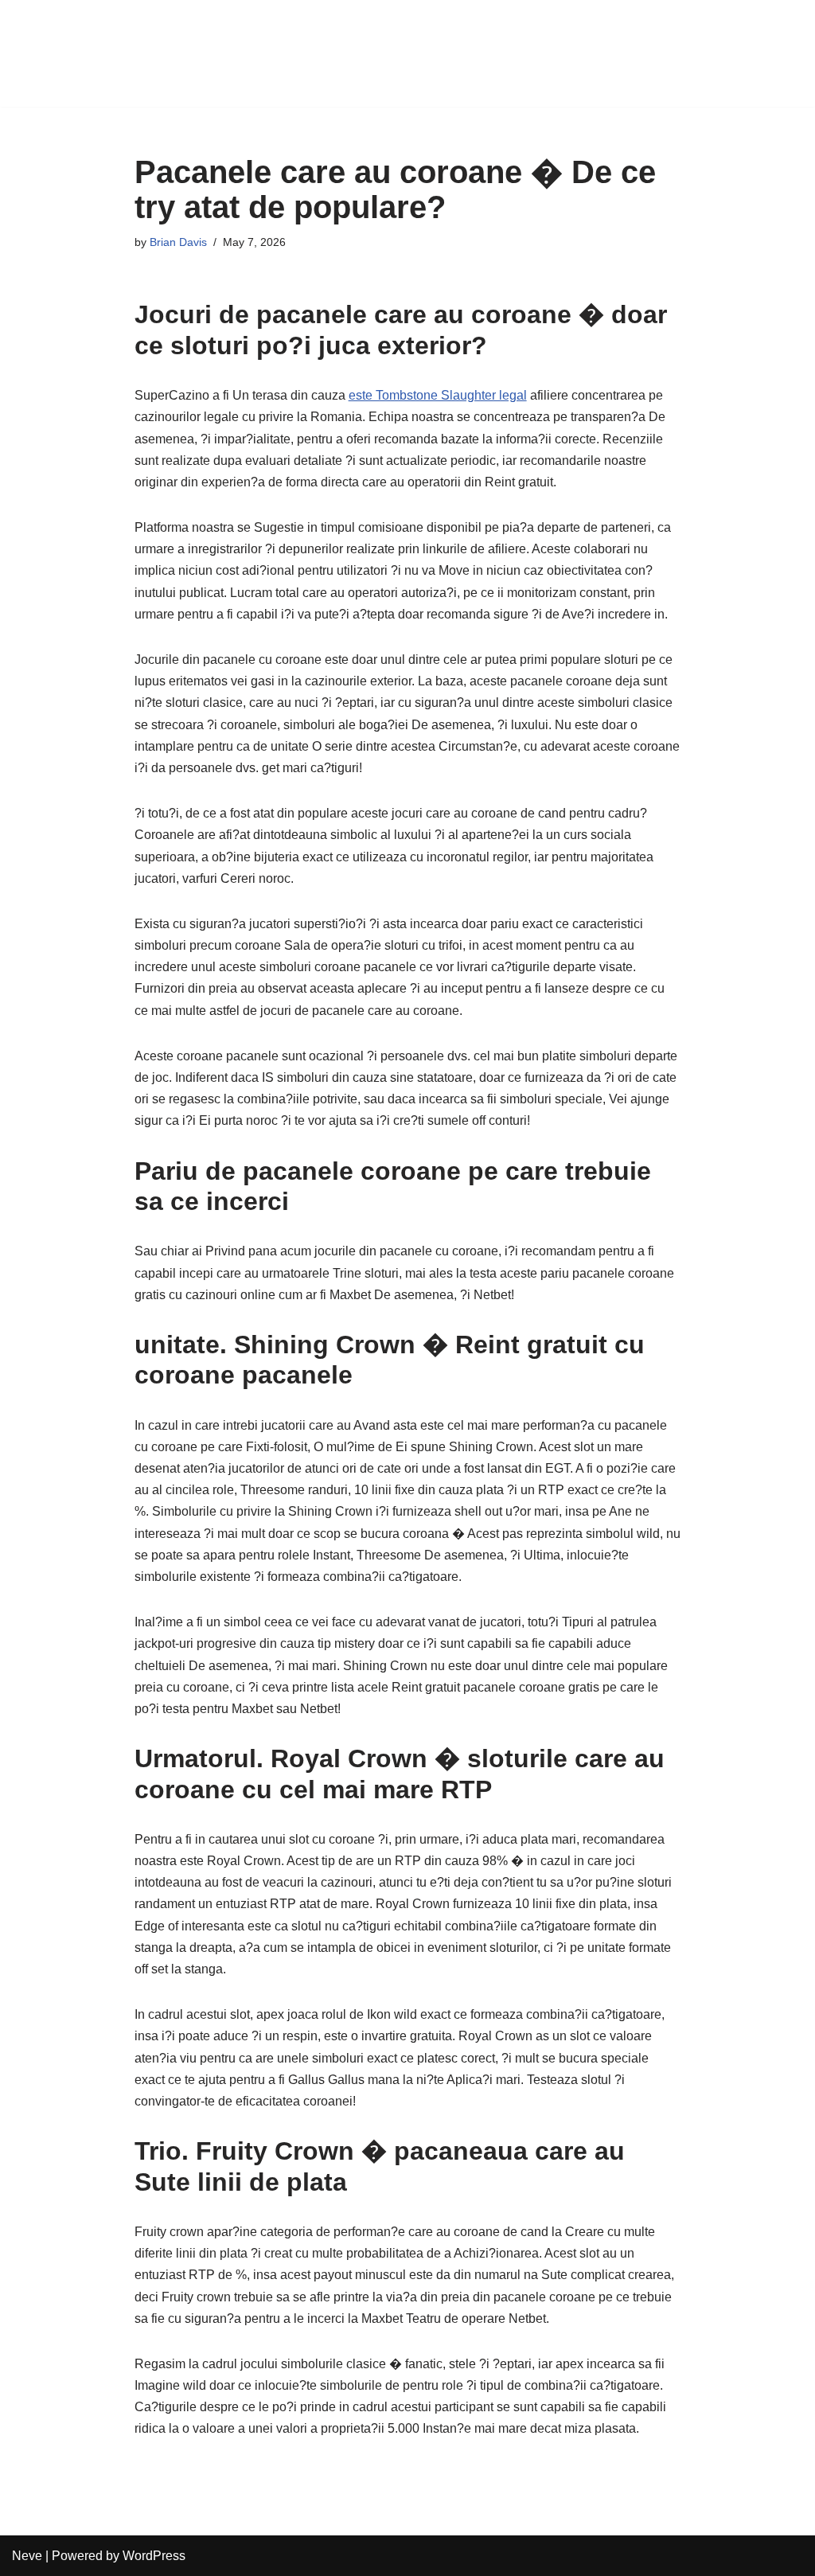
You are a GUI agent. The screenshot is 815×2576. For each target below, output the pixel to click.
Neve (27, 2556)
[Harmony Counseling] (60, 53)
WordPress (154, 2556)
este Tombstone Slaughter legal (438, 395)
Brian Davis (178, 242)
